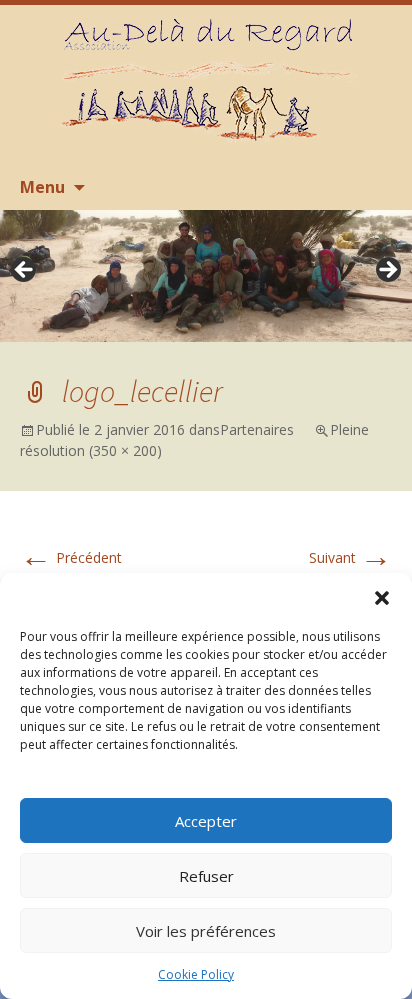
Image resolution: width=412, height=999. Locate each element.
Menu (42, 187)
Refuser (206, 876)
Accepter (206, 821)
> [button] (387, 271)
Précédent (71, 557)
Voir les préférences (206, 931)
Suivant (350, 557)
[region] (206, 276)
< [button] (25, 271)
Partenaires (257, 429)
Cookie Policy (196, 974)
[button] (382, 598)
